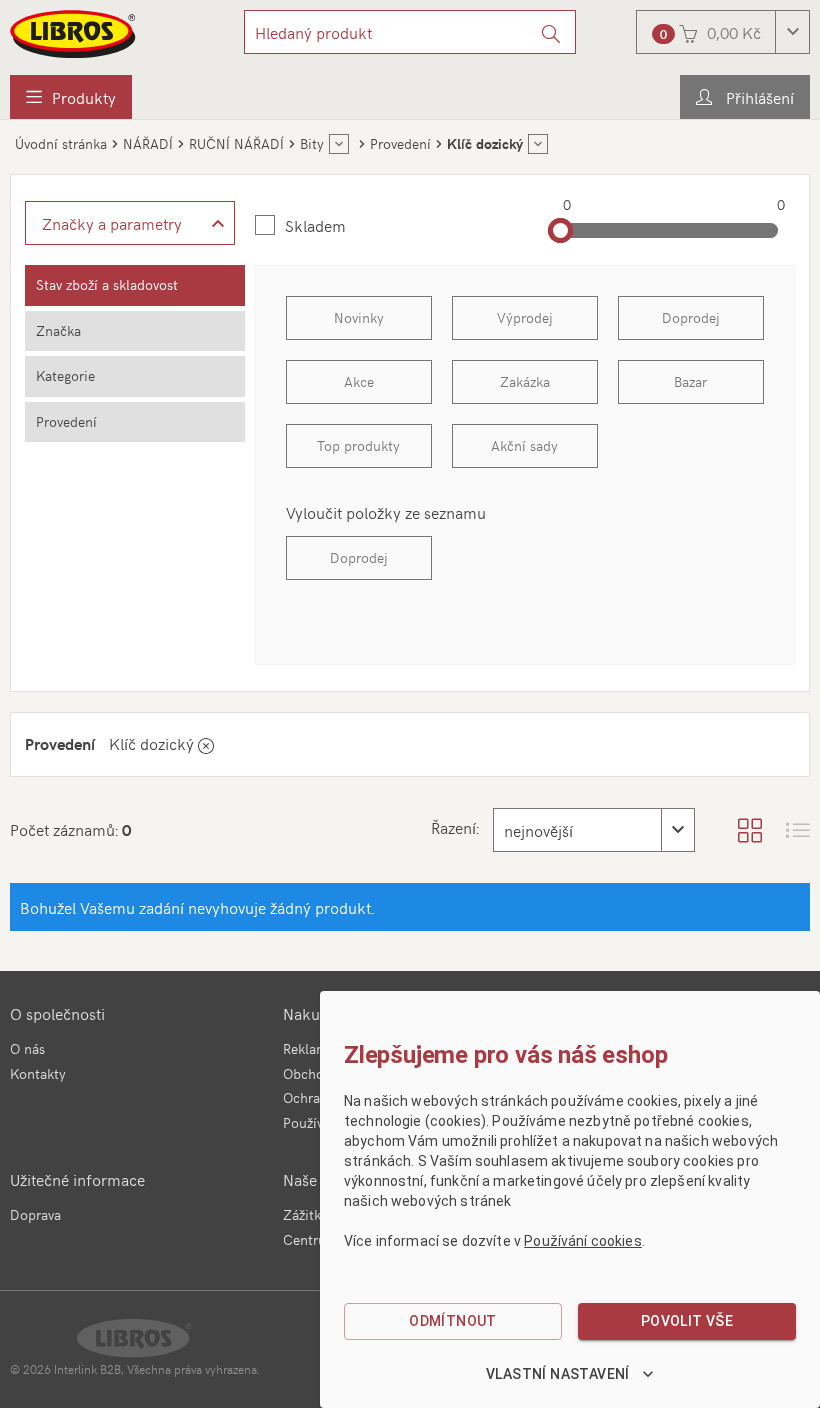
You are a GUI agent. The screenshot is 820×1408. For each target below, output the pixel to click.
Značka (58, 330)
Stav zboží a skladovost (107, 284)
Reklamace (316, 1048)
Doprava (35, 1214)
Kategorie (65, 375)
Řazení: (455, 827)
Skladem (315, 225)
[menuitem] (71, 97)
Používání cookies (583, 1241)
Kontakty (38, 1073)
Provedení (66, 421)
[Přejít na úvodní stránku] (74, 34)
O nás (27, 1048)
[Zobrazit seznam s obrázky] (798, 830)
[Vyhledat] (551, 32)
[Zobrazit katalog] (750, 830)
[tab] (135, 285)
